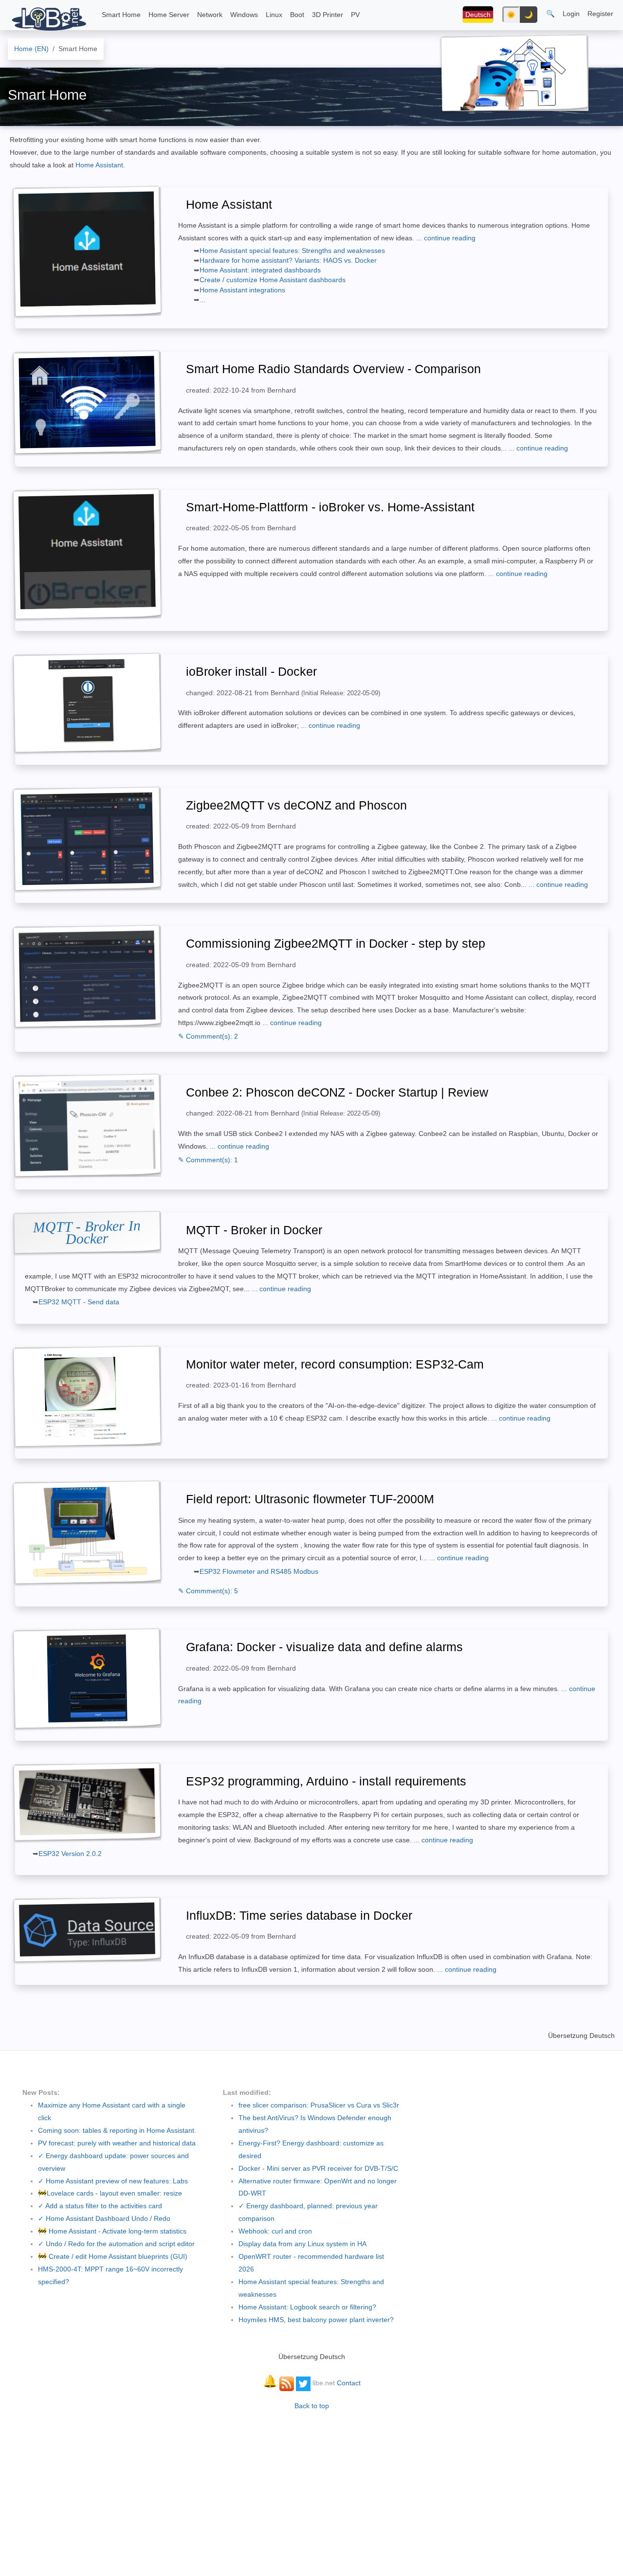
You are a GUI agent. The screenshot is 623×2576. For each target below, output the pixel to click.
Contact (349, 2383)
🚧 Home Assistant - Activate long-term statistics (112, 2231)
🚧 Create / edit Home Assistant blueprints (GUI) (113, 2256)
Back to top (312, 2406)
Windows (244, 15)
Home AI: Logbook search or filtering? (307, 2307)
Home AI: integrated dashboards (260, 270)
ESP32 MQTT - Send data (79, 1302)
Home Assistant (99, 165)
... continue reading (446, 238)
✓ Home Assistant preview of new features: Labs (113, 2181)
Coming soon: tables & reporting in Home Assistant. (117, 2130)
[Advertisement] (311, 2488)
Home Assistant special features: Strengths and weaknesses (292, 251)
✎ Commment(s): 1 (208, 1160)
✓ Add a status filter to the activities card (100, 2206)
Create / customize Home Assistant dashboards (273, 280)
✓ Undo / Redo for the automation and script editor (116, 2244)
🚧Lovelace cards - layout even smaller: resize (110, 2193)
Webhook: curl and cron (275, 2231)
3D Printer (328, 15)
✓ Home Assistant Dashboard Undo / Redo (104, 2218)
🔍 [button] (550, 14)
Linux (274, 15)
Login (571, 14)
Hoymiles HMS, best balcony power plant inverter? (316, 2320)
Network (210, 15)
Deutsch (478, 15)
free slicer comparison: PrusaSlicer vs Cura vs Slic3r (319, 2105)
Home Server (169, 15)
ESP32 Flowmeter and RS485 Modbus (259, 1571)
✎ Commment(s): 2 (208, 1036)
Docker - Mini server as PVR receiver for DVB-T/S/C (318, 2168)
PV (355, 15)
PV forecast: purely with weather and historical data (117, 2143)
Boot (297, 15)
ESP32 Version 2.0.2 (70, 1854)
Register (600, 14)
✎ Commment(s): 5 (208, 1591)
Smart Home (121, 15)
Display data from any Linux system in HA (302, 2244)
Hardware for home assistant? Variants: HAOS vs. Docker (288, 260)
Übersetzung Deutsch (581, 2036)
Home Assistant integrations (242, 290)
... (202, 300)
